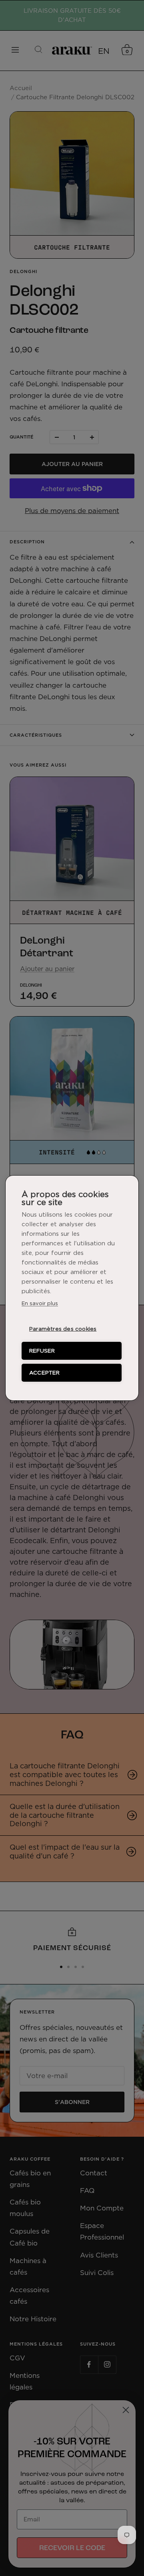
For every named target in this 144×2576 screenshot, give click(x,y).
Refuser (42, 1351)
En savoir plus (40, 1303)
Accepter (45, 1373)
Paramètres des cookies (63, 1329)
